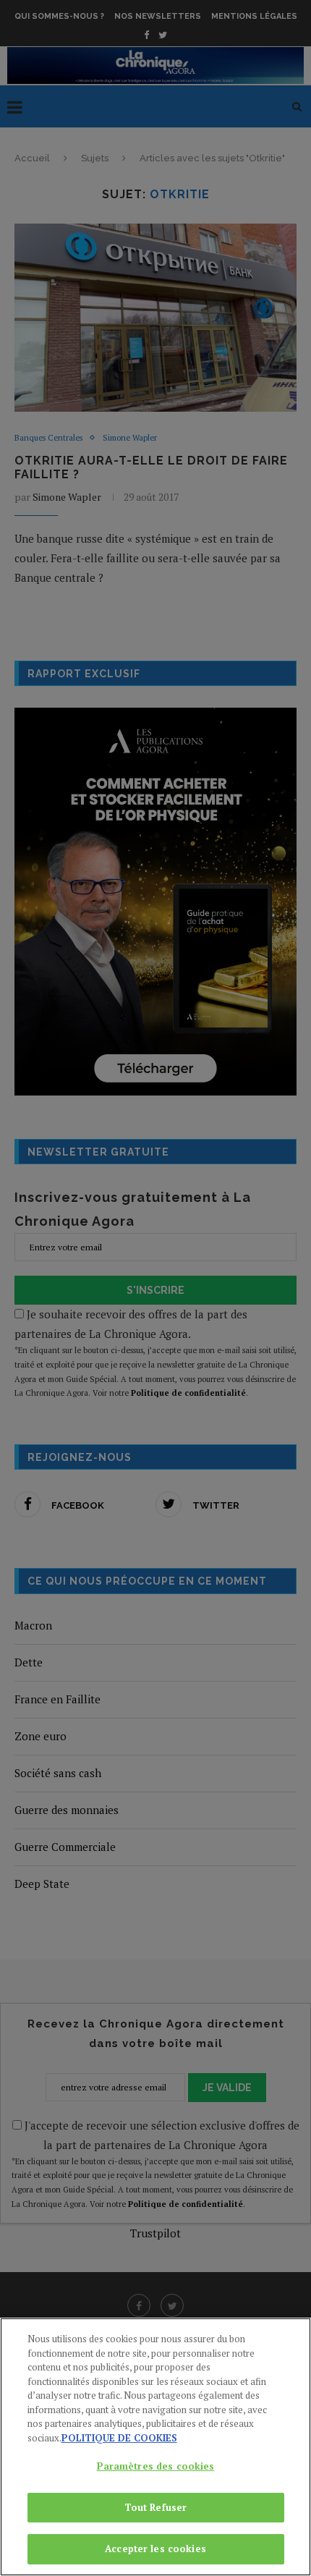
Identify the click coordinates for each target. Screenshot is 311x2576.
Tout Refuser (156, 2507)
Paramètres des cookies (156, 2466)
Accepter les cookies (155, 2549)
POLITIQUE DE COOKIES (119, 2438)
